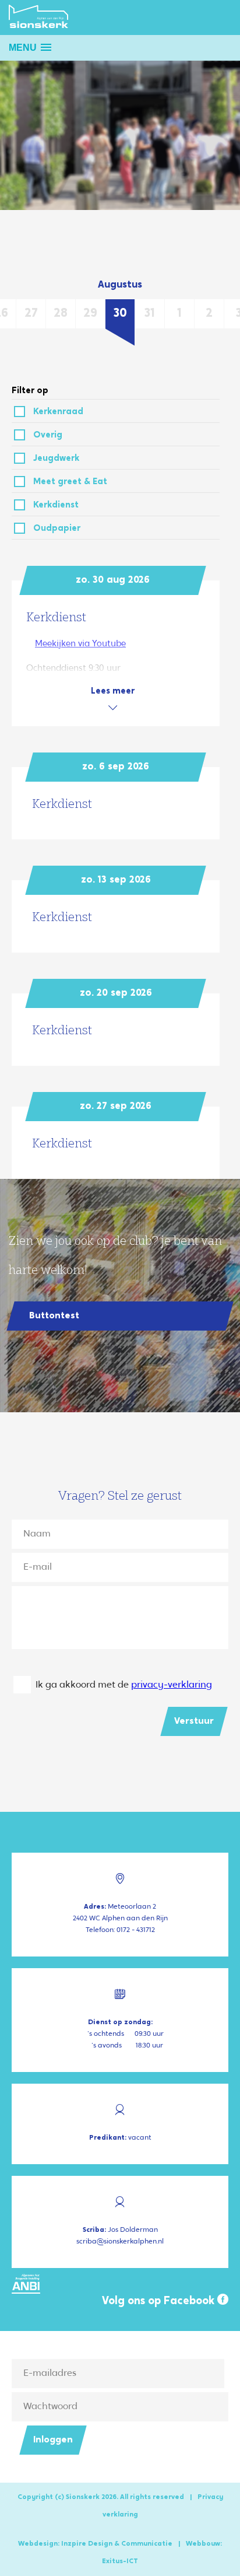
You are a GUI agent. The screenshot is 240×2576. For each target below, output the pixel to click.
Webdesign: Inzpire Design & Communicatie (95, 2544)
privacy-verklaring (172, 1685)
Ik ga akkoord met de (124, 1685)
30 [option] (120, 314)
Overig (48, 435)
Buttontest (54, 1316)
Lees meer (113, 692)
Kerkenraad (58, 412)
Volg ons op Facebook (160, 2302)
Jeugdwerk (56, 459)
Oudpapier (57, 529)
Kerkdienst (56, 505)
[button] (30, 48)
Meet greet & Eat (70, 482)
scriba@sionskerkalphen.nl (120, 2242)
